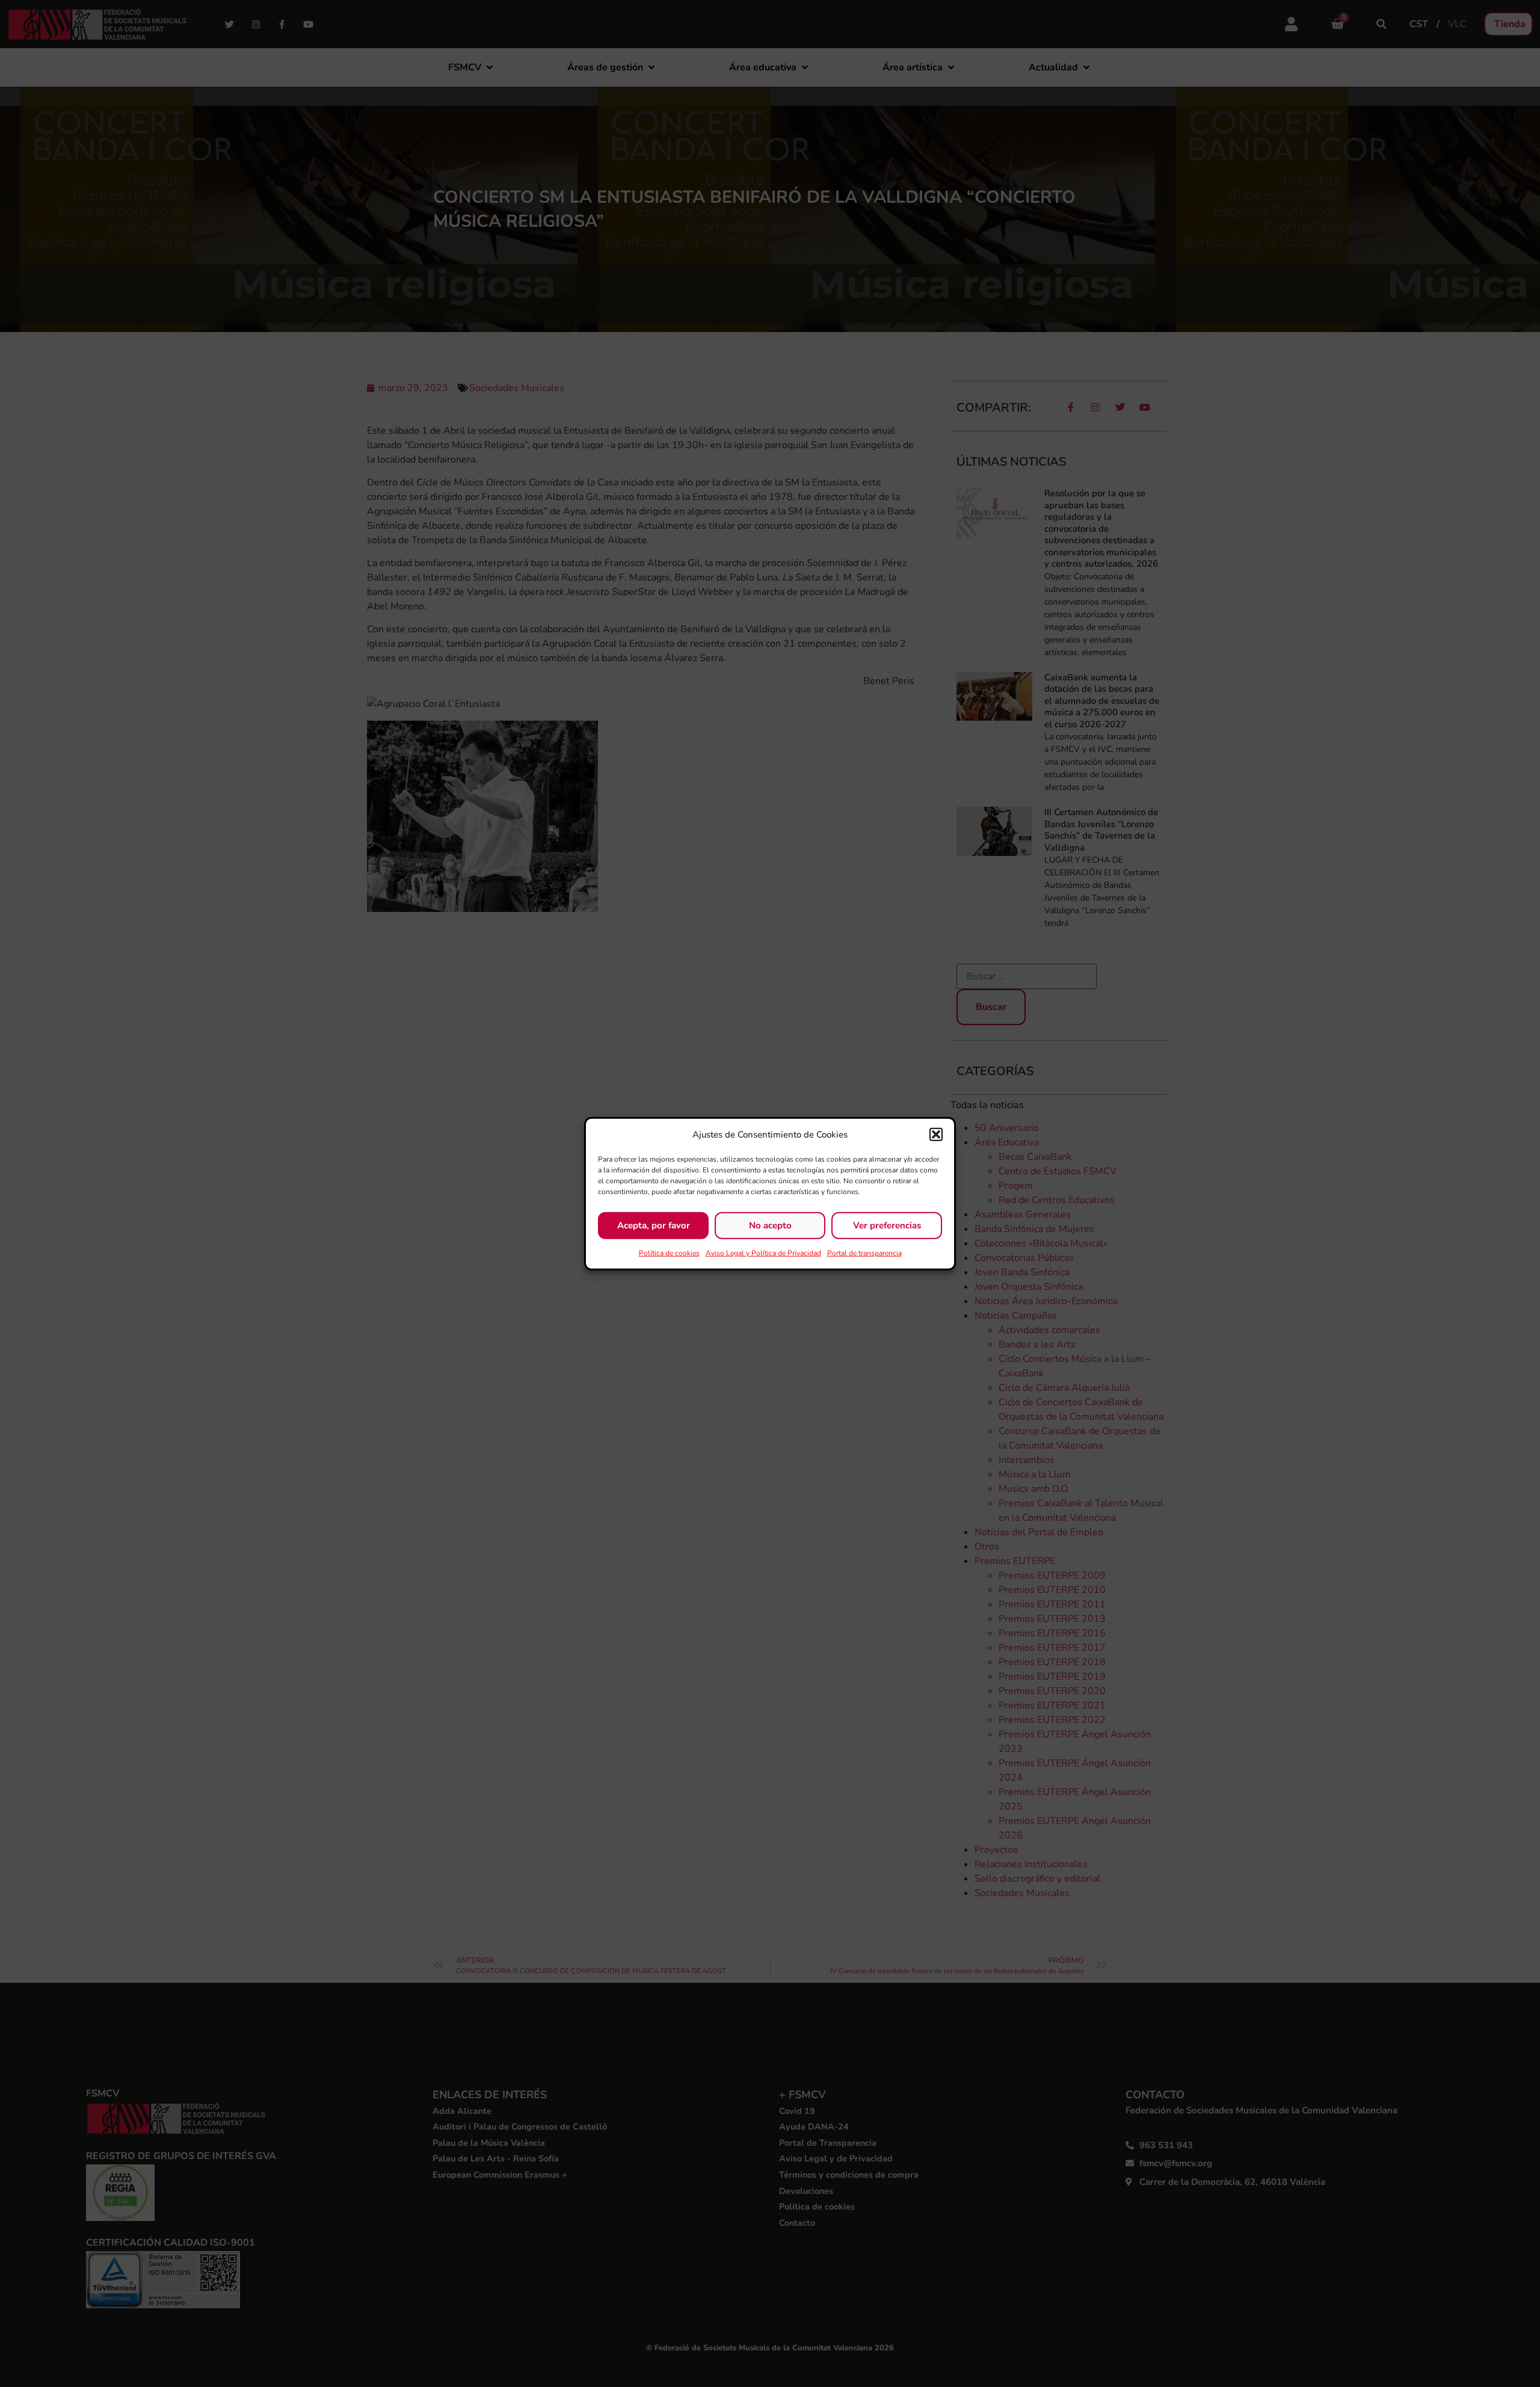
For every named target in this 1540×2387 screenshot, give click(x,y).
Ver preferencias (887, 1225)
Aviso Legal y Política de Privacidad (763, 1252)
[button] (936, 1135)
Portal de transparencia (864, 1252)
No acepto (770, 1225)
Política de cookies (669, 1252)
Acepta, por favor (654, 1225)
